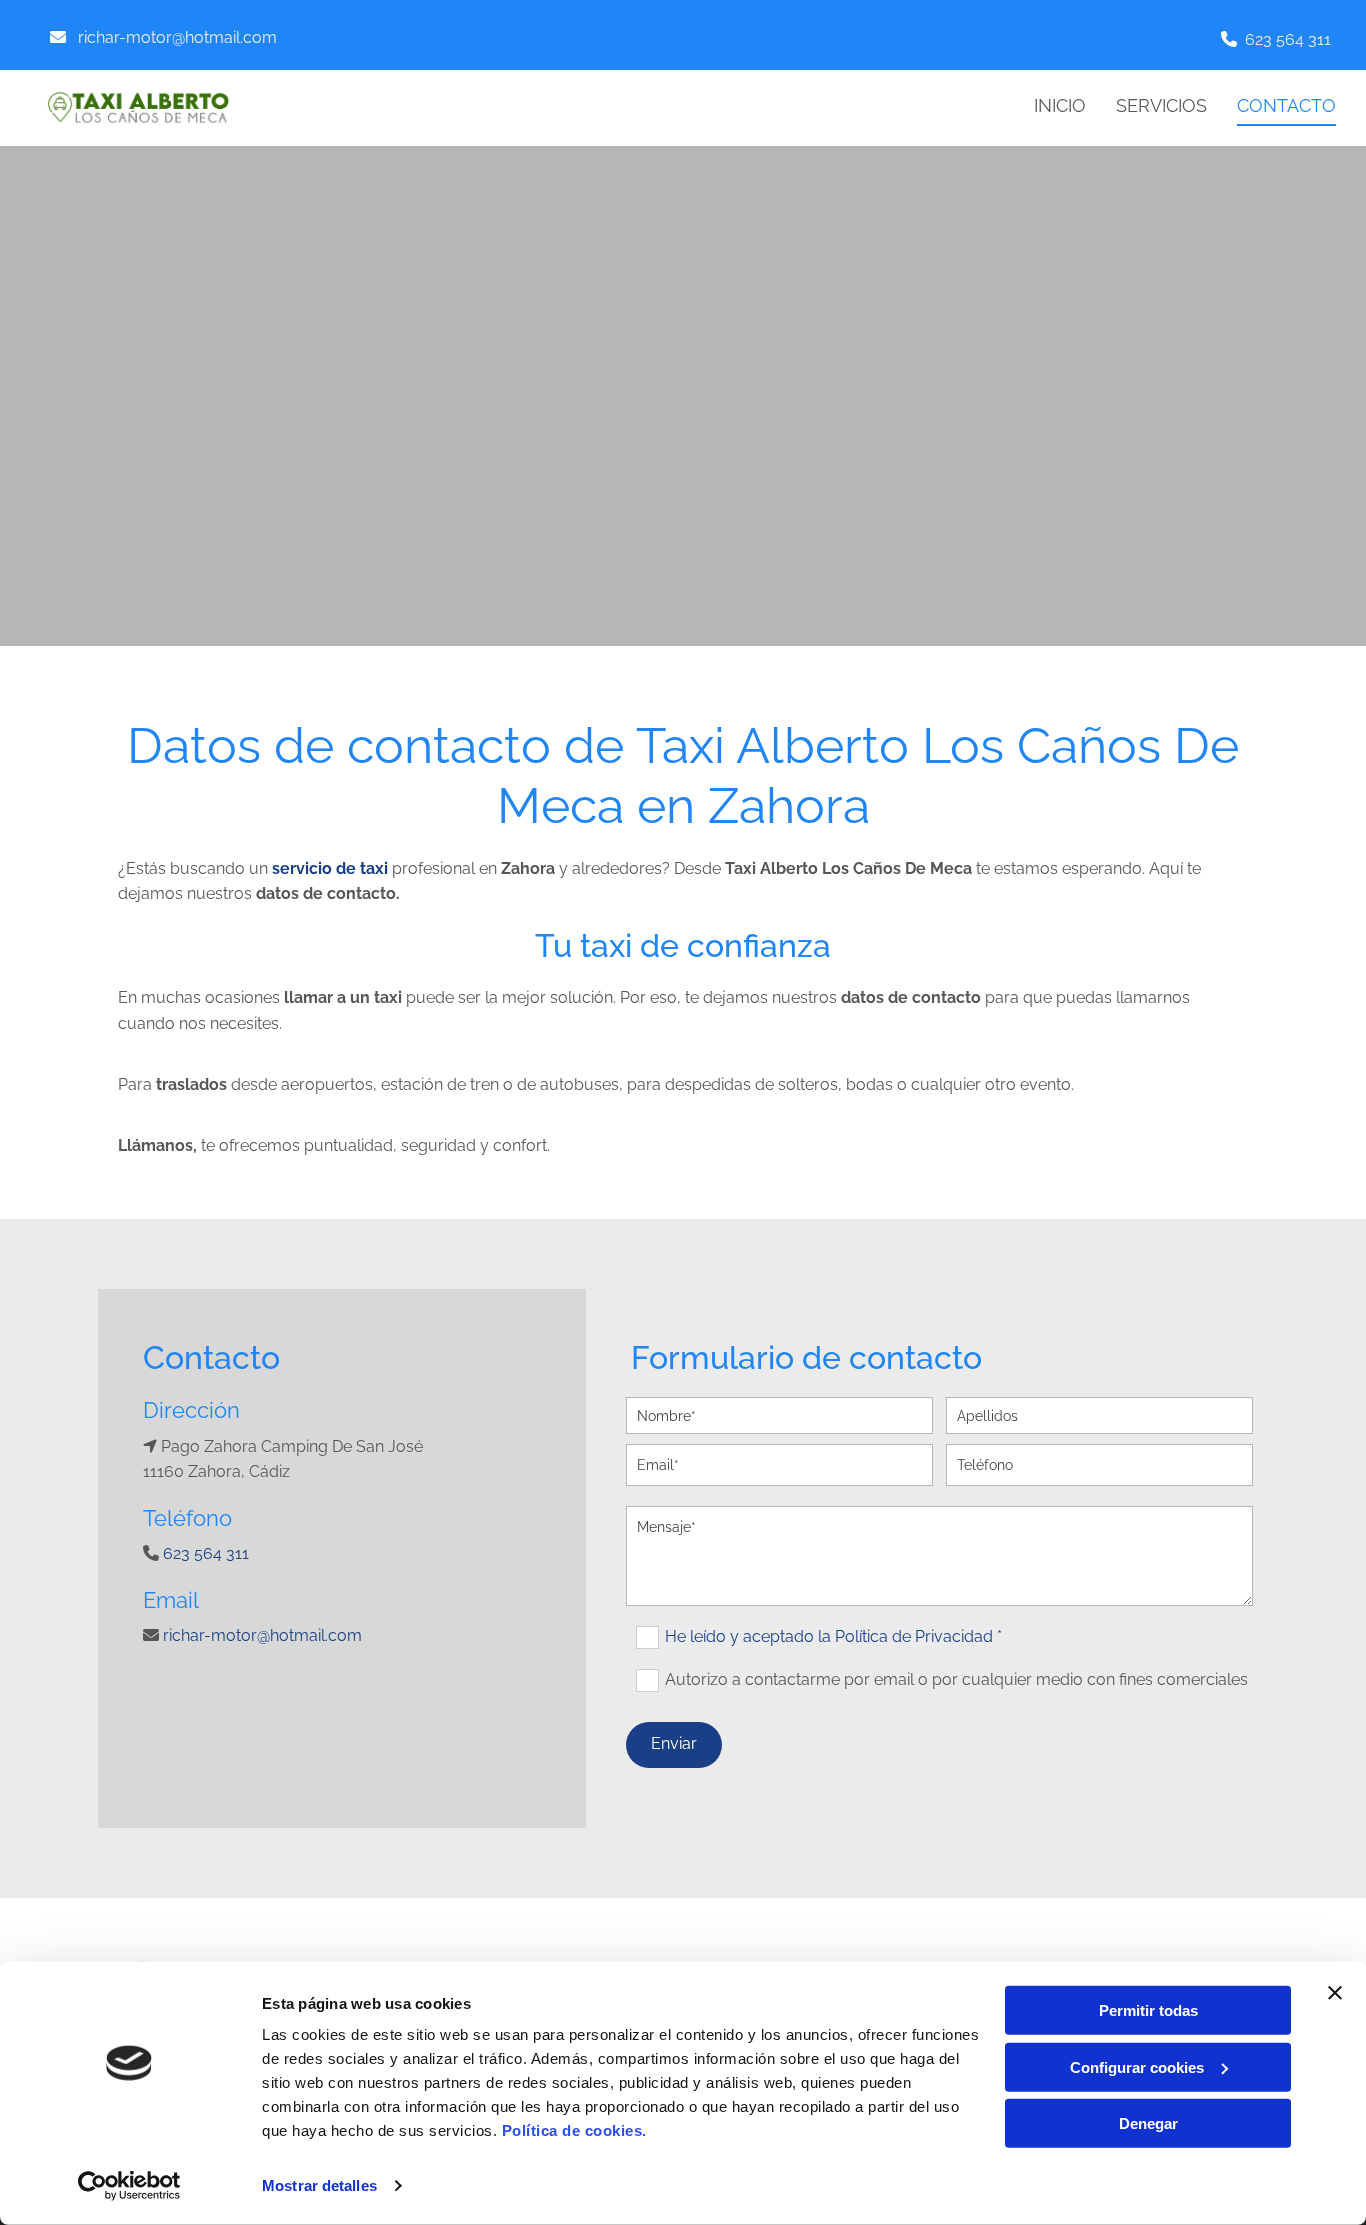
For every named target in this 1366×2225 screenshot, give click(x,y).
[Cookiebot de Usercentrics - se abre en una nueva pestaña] (129, 2186)
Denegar (1148, 2123)
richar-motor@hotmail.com (177, 37)
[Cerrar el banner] (1335, 1993)
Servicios (1161, 105)
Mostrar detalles (319, 2185)
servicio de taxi (330, 868)
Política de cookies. (574, 2130)
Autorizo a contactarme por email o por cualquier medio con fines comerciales (956, 1679)
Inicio (1060, 105)
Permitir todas (1148, 2010)
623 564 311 (1288, 39)
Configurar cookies (1137, 2066)
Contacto (1286, 105)
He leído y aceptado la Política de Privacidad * (833, 1636)
